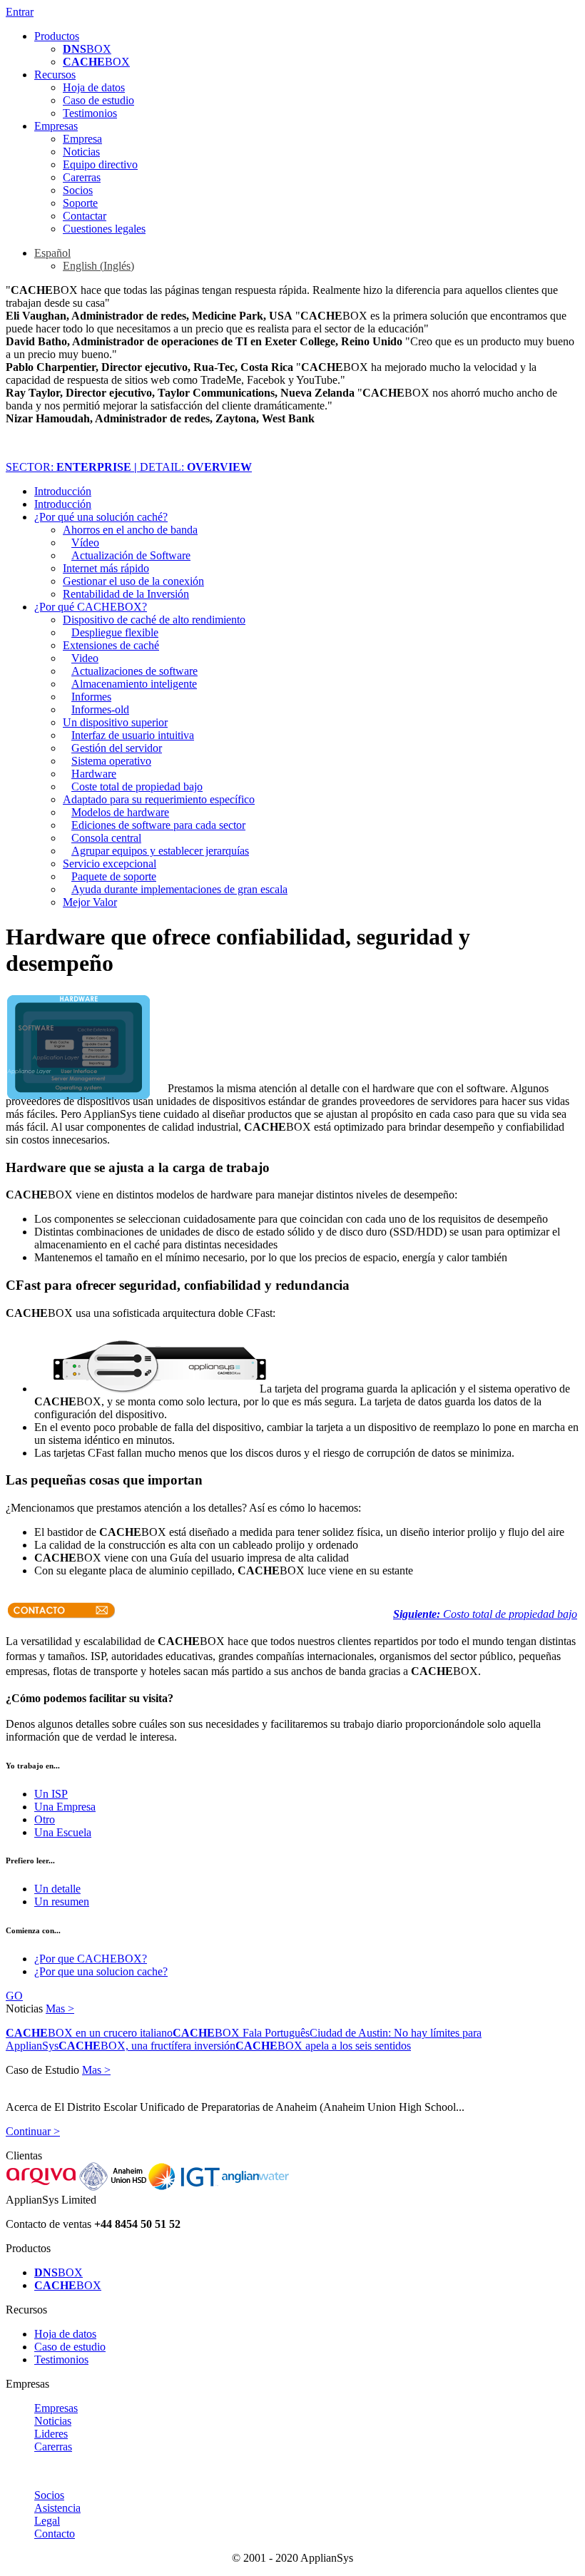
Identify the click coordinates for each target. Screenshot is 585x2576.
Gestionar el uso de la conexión (133, 581)
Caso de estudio (98, 100)
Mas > (60, 2009)
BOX (87, 49)
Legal (47, 2521)
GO (14, 1996)
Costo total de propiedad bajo (485, 1614)
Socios (78, 190)
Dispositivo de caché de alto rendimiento (154, 620)
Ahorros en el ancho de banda (130, 530)
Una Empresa (65, 1807)
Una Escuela (63, 1832)
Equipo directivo (100, 164)
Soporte (80, 203)
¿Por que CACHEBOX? (91, 1959)
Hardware (94, 774)
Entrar (20, 12)
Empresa (82, 139)
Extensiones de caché (111, 645)
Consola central (106, 838)
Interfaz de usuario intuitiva (133, 735)
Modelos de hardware (120, 812)
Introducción (63, 491)
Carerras (82, 177)
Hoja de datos (94, 87)
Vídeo (85, 543)
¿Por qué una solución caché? (101, 517)
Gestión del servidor (117, 748)
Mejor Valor (90, 902)
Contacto (55, 2534)
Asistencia (57, 2508)
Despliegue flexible (115, 632)
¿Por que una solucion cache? (101, 1971)
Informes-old (100, 709)
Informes (91, 697)
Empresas (56, 126)
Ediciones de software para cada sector (158, 825)
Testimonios (90, 113)
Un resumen (62, 1902)
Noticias (81, 152)
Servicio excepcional (110, 864)
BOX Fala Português (241, 2033)
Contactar (85, 216)
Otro (45, 1819)
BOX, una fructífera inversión (147, 2046)
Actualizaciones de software (134, 671)
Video (85, 658)
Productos (57, 36)
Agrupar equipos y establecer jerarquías (160, 851)
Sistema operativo (111, 761)
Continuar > (33, 2131)
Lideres (51, 2434)
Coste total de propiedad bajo (137, 786)
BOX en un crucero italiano (89, 2033)
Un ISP (51, 1794)
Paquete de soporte (114, 876)
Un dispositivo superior (115, 722)
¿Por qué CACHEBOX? (91, 607)
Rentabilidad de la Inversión (126, 594)
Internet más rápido (106, 568)
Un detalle (57, 1889)
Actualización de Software (131, 555)
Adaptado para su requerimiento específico (159, 799)
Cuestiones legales (104, 229)
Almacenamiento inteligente (134, 684)
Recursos (55, 75)
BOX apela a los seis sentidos (323, 2046)
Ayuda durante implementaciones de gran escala (179, 889)
